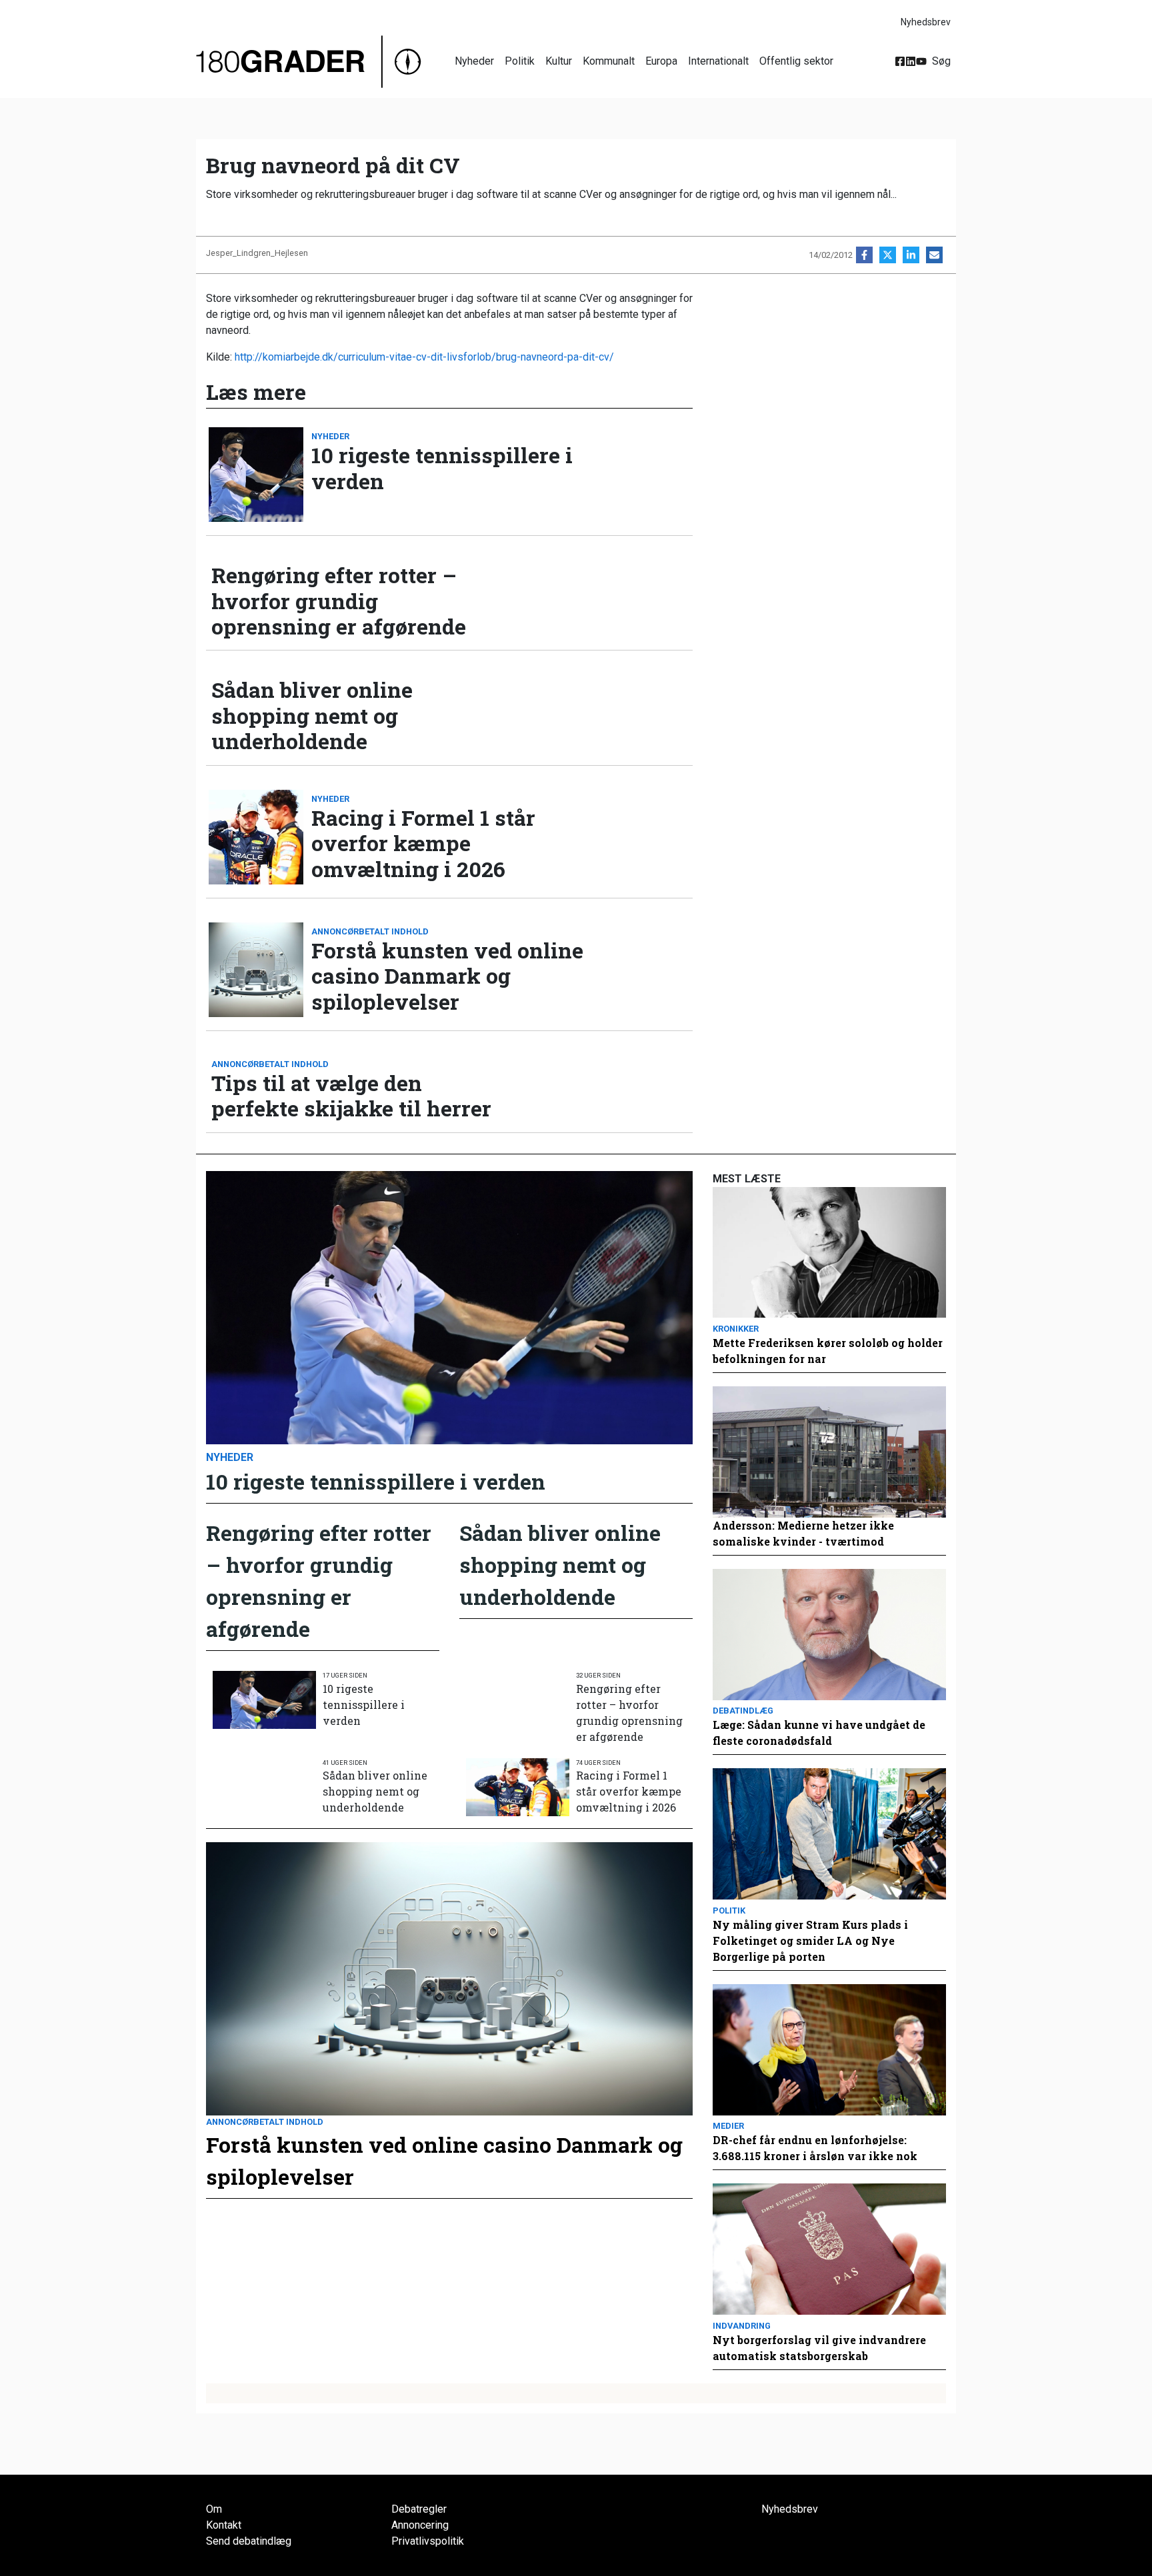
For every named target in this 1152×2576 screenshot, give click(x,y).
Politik (520, 61)
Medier (728, 2126)
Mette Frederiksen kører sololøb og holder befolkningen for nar (828, 1351)
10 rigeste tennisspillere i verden (442, 468)
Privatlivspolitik (428, 2541)
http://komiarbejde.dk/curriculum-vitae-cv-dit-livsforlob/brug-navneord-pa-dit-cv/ (424, 357)
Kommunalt (609, 61)
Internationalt (718, 61)
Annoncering (420, 2525)
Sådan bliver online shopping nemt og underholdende (312, 715)
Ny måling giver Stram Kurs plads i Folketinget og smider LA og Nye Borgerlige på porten (810, 1940)
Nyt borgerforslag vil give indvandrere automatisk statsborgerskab (819, 2348)
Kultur (559, 61)
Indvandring (742, 2326)
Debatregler (419, 2509)
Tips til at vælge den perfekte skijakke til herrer (351, 1096)
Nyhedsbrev (926, 22)
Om (214, 2509)
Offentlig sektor (796, 61)
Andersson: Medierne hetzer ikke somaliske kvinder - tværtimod (803, 1533)
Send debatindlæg (249, 2541)
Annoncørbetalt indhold (370, 931)
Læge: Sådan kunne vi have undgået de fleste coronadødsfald (819, 1733)
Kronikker (736, 1329)
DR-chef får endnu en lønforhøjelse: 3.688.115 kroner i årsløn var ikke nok (815, 2148)
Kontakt (224, 2525)
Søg (941, 61)
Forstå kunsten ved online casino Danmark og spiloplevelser (447, 976)
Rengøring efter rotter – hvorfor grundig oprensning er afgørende (339, 601)
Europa (661, 61)
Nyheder (474, 61)
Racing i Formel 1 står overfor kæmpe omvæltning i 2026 (423, 843)
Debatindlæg (743, 1711)
